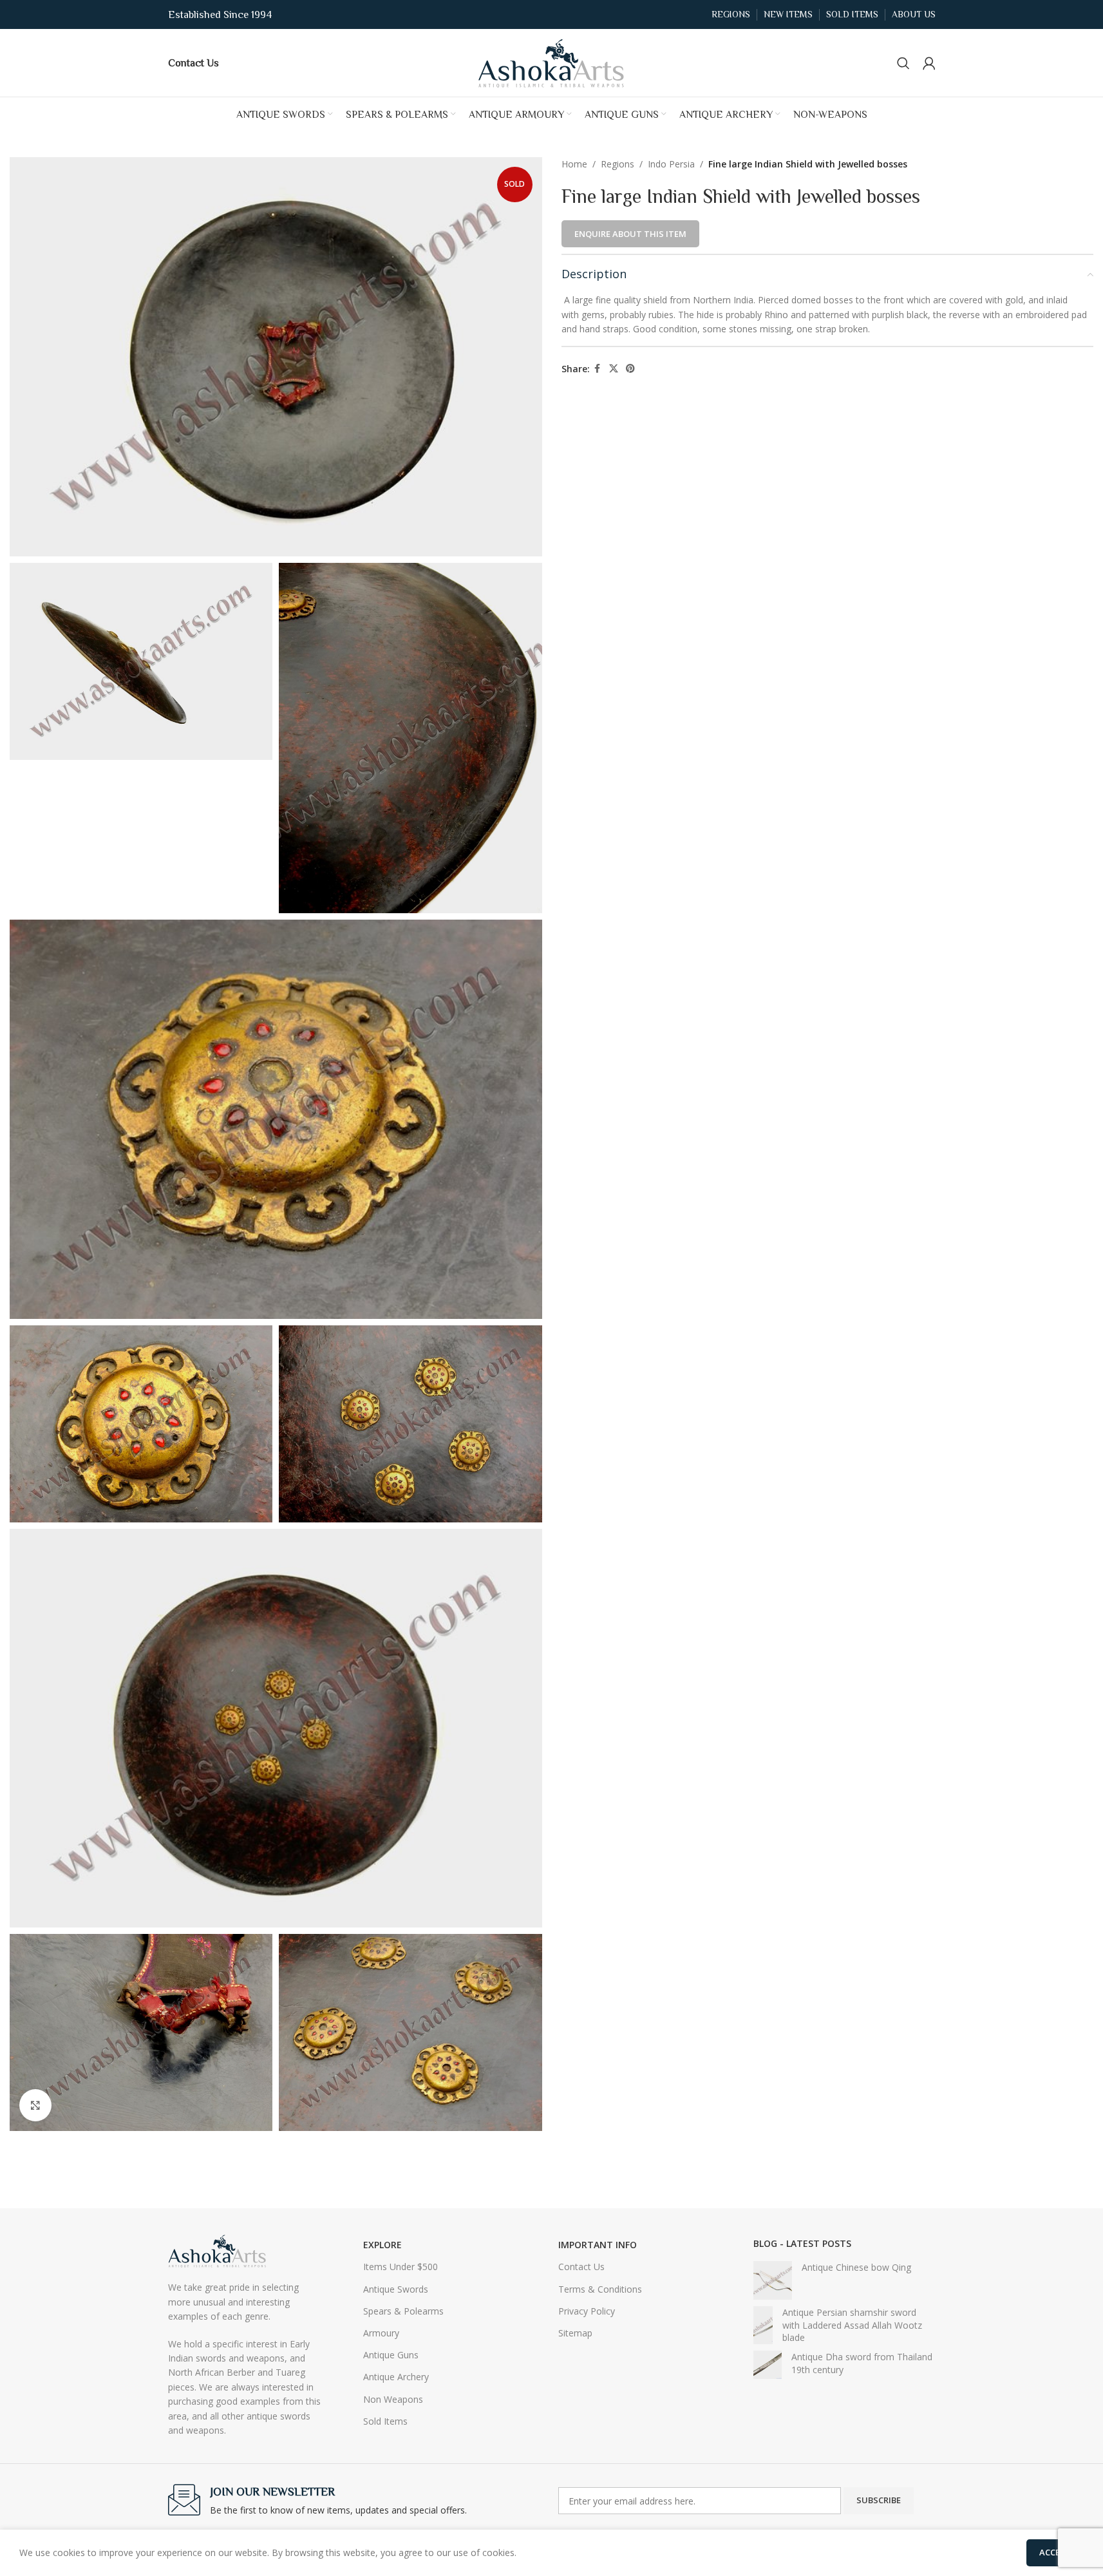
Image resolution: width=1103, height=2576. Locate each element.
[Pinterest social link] (630, 369)
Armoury (381, 2333)
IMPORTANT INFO (598, 2245)
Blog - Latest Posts (802, 2243)
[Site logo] (552, 62)
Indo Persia (671, 164)
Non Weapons (393, 2399)
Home (574, 164)
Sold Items (385, 2421)
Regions (617, 164)
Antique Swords (396, 2289)
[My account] (929, 63)
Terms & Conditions (600, 2289)
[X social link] (614, 369)
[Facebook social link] (598, 369)
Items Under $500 (401, 2267)
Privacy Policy (587, 2311)
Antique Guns (391, 2355)
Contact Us (581, 2267)
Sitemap (575, 2333)
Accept (1055, 2552)
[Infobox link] (193, 62)
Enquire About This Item (630, 234)
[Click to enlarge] (35, 2105)
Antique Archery (396, 2377)
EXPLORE (382, 2245)
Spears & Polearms (403, 2311)
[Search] (903, 63)
